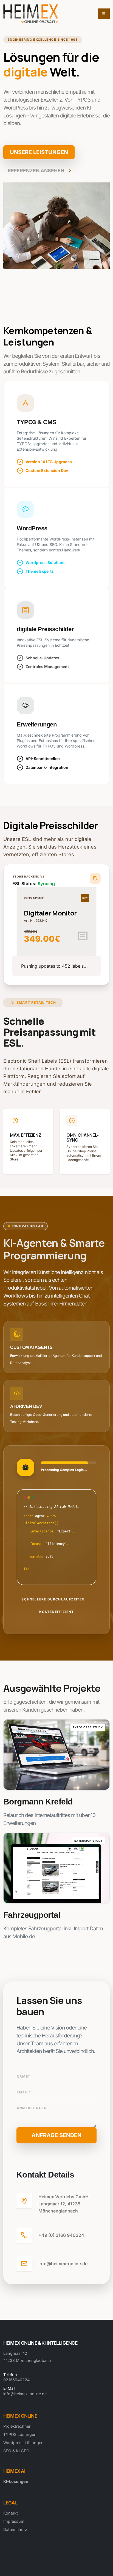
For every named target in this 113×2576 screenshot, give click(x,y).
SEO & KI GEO (16, 2451)
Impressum (14, 2521)
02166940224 (16, 2380)
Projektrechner (17, 2426)
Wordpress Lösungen (23, 2443)
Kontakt (11, 2513)
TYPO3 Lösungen (20, 2434)
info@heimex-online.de (25, 2394)
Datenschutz (15, 2529)
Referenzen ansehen (36, 171)
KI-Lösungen (16, 2481)
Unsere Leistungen (39, 152)
